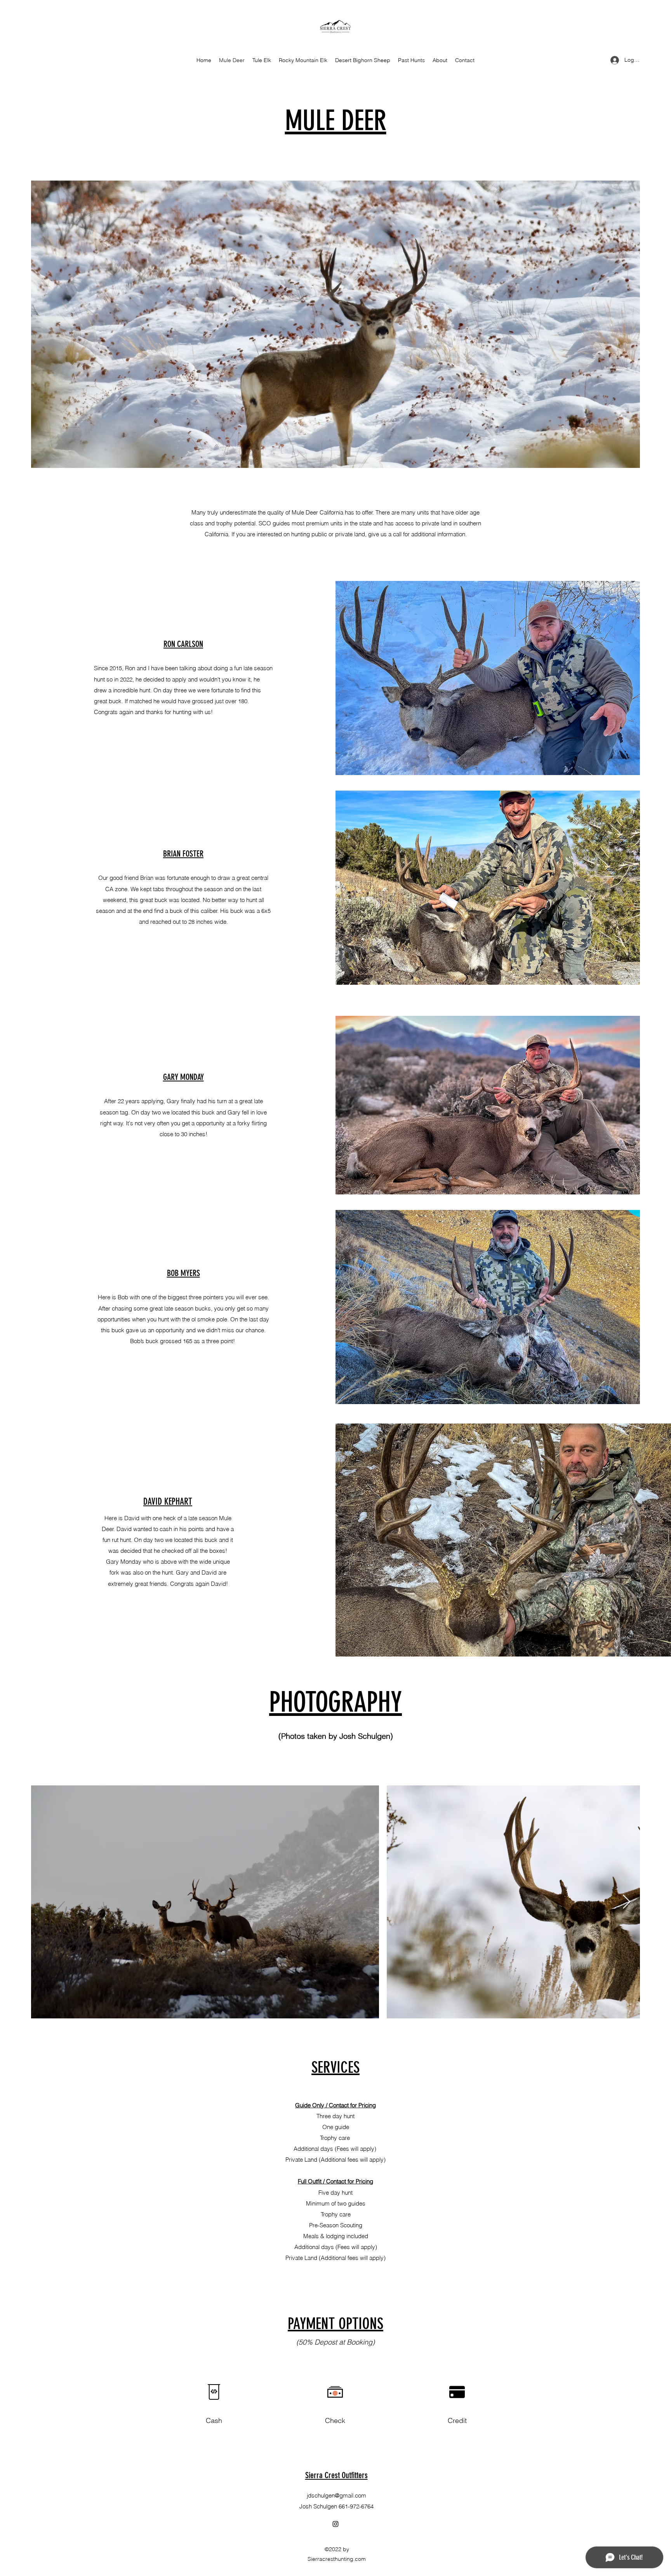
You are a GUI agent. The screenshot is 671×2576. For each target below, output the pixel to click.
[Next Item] (627, 1902)
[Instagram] (335, 2524)
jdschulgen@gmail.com (336, 2495)
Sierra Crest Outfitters (336, 2475)
